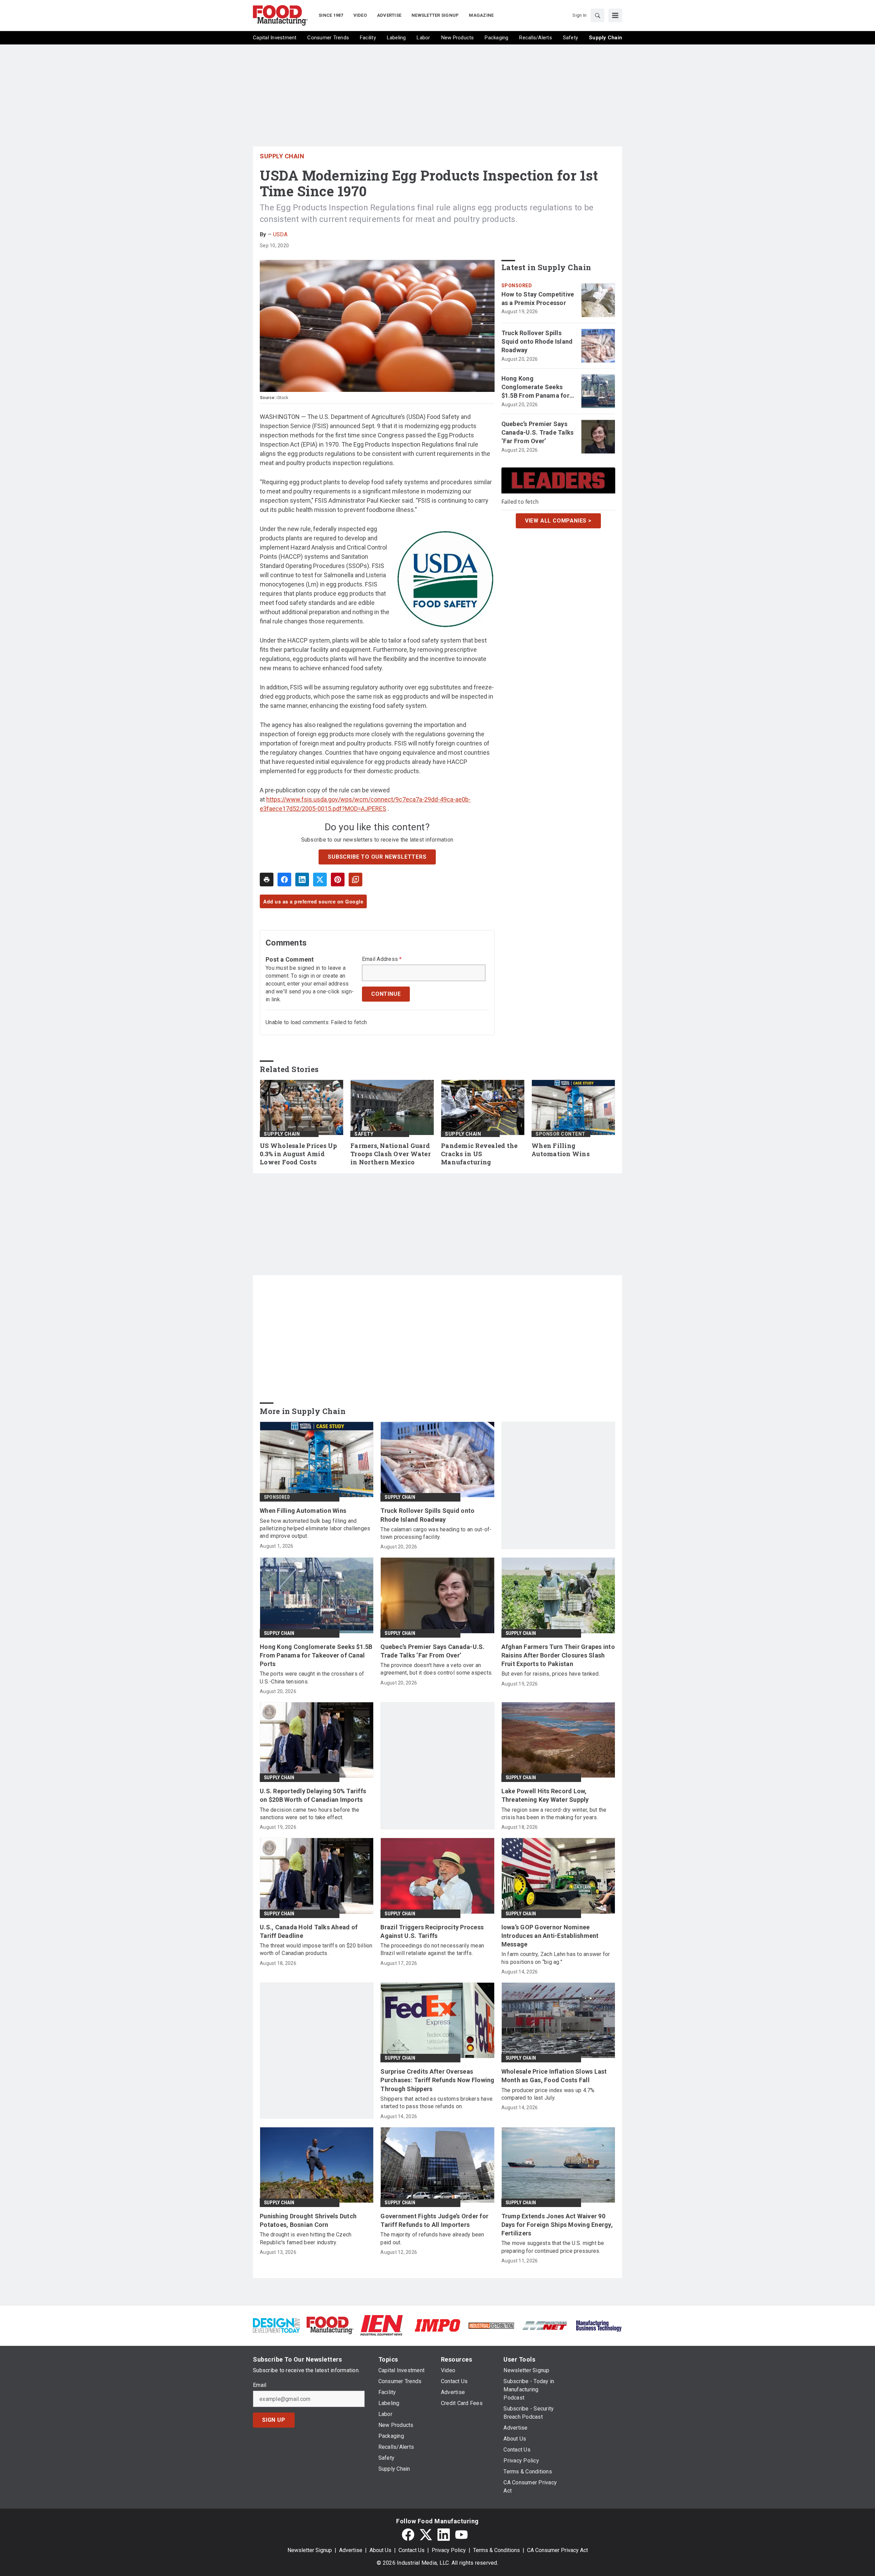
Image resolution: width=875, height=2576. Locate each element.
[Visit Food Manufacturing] (330, 2325)
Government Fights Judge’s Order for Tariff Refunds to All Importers (434, 2220)
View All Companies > (558, 521)
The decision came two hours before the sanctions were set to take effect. (310, 1814)
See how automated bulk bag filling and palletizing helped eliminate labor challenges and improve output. (315, 1529)
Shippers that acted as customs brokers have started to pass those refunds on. (436, 2103)
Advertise (351, 2550)
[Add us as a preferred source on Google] (355, 880)
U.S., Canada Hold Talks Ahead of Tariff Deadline (309, 1931)
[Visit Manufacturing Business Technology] (599, 2325)
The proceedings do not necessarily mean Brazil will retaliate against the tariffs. (432, 1949)
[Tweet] (320, 880)
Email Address (382, 959)
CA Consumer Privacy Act (557, 2550)
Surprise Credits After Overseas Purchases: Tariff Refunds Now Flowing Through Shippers (437, 2080)
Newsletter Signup (310, 2550)
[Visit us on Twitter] (426, 2535)
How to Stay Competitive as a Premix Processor (538, 299)
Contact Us (412, 2550)
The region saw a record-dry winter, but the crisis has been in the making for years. (554, 1814)
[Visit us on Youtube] (461, 2535)
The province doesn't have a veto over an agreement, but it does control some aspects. (436, 1669)
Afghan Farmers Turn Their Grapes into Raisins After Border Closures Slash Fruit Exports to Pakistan (558, 1655)
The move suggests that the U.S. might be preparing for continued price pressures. (553, 2247)
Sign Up (274, 2420)
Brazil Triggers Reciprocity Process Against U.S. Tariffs (432, 1931)
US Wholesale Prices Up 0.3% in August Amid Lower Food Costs (299, 1154)
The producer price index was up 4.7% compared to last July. (548, 2094)
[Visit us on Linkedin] (444, 2535)
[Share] (284, 880)
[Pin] (338, 880)
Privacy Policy (449, 2550)
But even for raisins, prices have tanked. (551, 1674)
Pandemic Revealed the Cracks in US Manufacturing (479, 1154)
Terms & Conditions (496, 2550)
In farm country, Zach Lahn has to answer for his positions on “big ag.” (556, 1958)
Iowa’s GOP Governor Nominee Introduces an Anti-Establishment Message (550, 1936)
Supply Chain (282, 156)
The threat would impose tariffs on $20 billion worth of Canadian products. (316, 1949)
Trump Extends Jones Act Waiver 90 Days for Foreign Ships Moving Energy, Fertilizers (557, 2225)
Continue (386, 994)
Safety (364, 1134)
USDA (280, 234)
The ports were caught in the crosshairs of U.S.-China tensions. (312, 1677)
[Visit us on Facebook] (408, 2535)
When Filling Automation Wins (561, 1150)
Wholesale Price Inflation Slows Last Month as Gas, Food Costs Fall (554, 2076)
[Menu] (615, 15)
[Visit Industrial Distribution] (491, 2325)
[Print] (267, 880)
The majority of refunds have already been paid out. (432, 2238)
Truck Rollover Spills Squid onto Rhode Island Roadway (537, 341)
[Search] (597, 15)
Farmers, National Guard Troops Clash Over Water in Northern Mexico (391, 1154)
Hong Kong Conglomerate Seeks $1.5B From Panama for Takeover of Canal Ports (537, 387)
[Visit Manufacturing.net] (545, 2325)
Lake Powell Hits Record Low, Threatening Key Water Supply (545, 1795)
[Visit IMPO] (437, 2325)
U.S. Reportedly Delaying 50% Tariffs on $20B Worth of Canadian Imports (313, 1795)
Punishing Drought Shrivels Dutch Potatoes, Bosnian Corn (308, 2220)
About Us (380, 2550)
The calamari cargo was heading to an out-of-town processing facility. (436, 1533)
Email (260, 2385)
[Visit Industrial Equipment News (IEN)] (381, 2325)
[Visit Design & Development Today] (276, 2325)
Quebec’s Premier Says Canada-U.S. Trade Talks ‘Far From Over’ (538, 432)
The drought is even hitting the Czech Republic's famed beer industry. (306, 2238)
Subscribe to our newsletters (377, 857)
